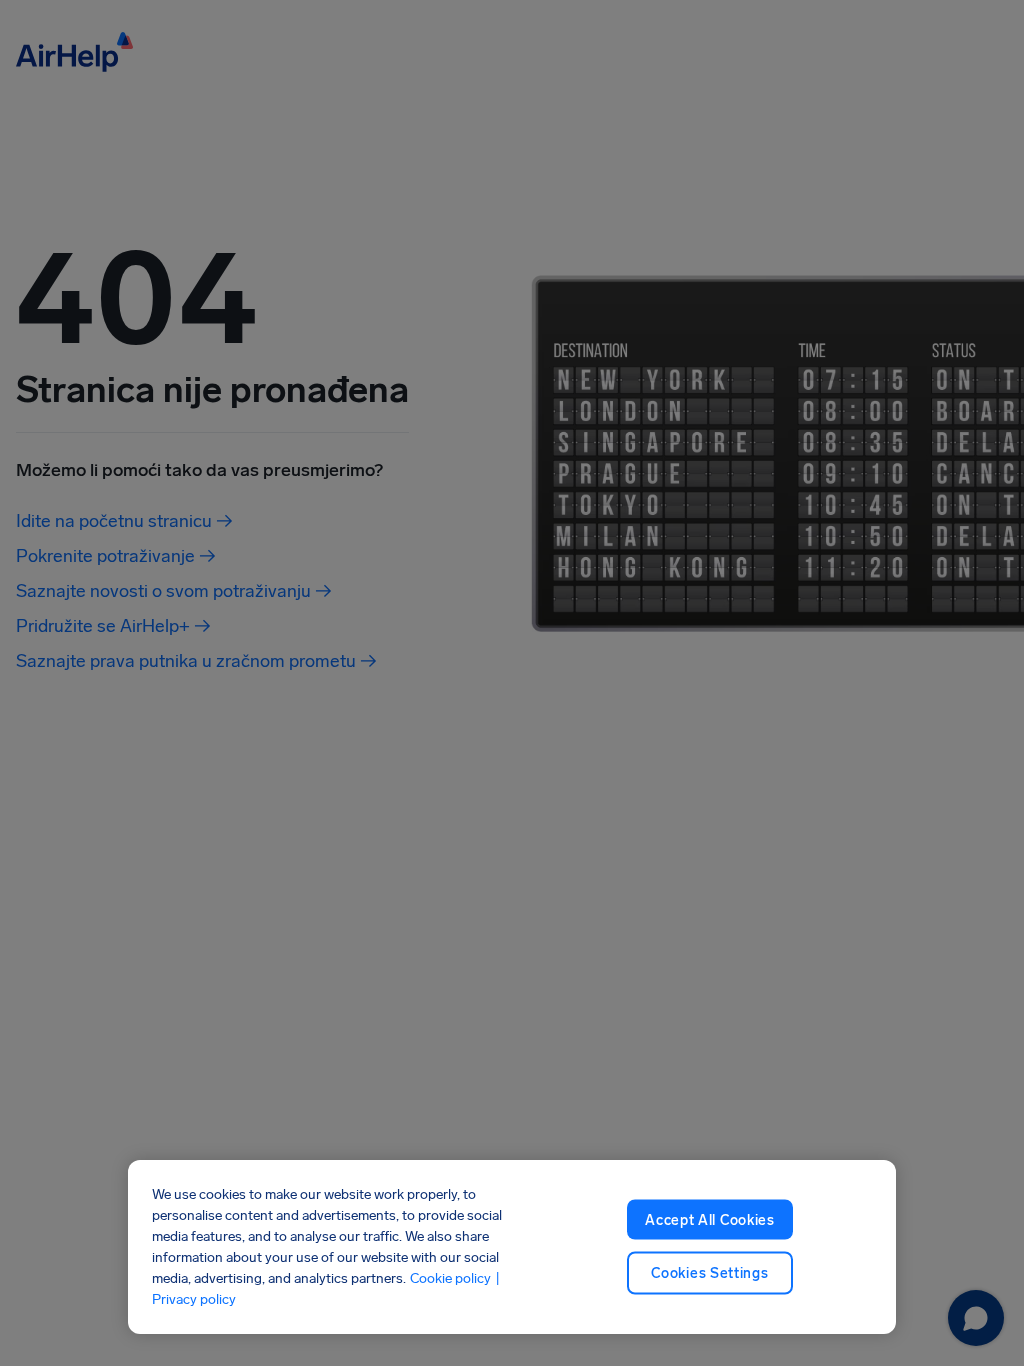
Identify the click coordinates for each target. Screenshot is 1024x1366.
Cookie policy (450, 1278)
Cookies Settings (709, 1273)
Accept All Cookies (710, 1219)
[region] (512, 1247)
